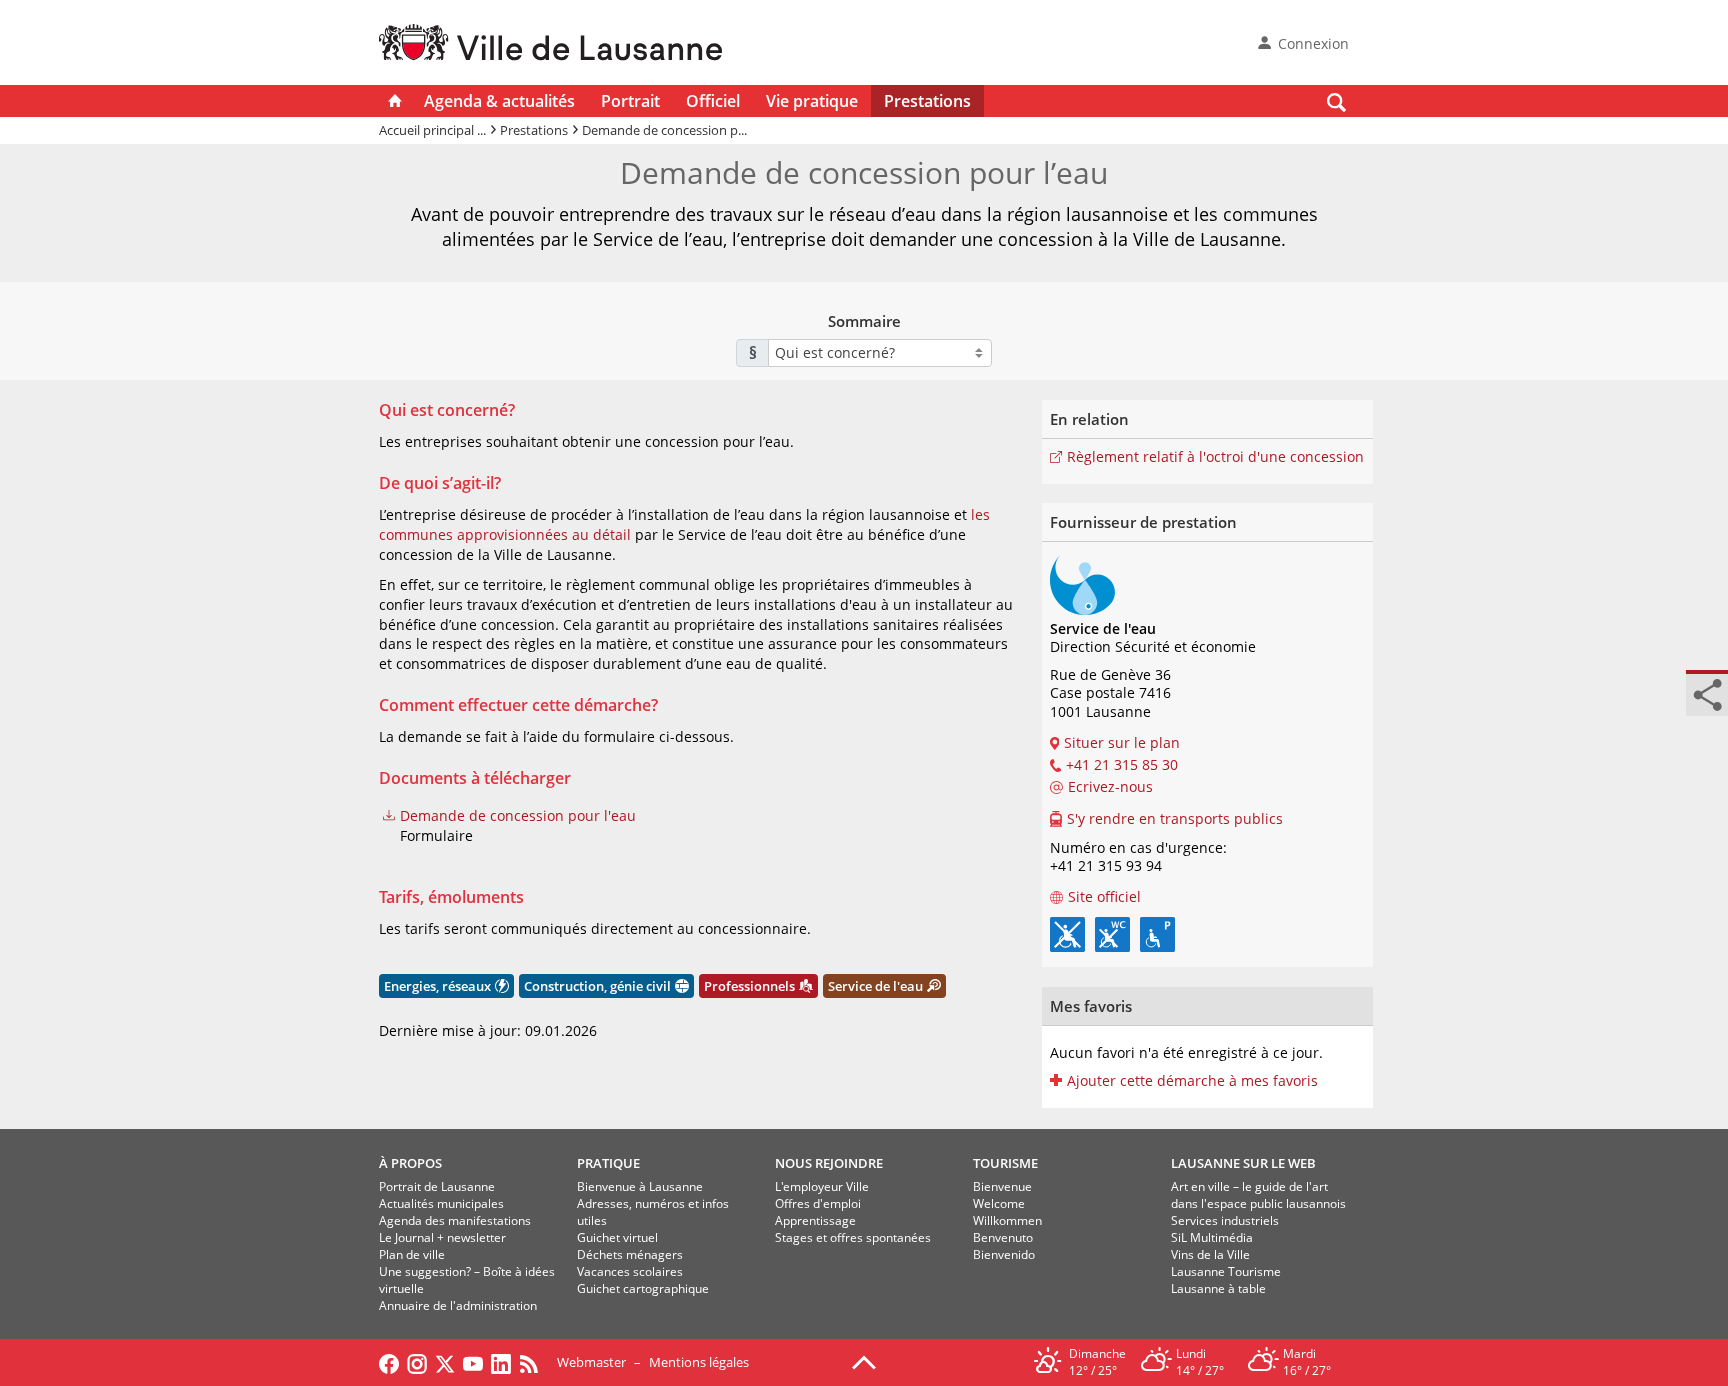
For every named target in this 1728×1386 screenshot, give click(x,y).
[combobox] (880, 353)
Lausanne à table (1218, 1288)
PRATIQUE (608, 1163)
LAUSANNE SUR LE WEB (1243, 1163)
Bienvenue (1002, 1186)
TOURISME (1005, 1163)
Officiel (713, 101)
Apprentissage (815, 1220)
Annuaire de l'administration (458, 1305)
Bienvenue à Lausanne (640, 1186)
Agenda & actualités (499, 101)
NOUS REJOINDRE (829, 1163)
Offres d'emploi (818, 1203)
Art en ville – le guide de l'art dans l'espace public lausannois (1258, 1195)
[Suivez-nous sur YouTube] (473, 1362)
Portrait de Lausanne (437, 1186)
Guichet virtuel (617, 1237)
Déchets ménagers (630, 1254)
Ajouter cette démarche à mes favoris (1192, 1081)
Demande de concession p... (664, 130)
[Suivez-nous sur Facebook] (389, 1362)
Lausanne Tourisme (1226, 1271)
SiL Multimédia (1212, 1237)
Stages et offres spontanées (853, 1237)
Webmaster (591, 1362)
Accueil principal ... (432, 130)
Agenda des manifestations (455, 1220)
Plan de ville (412, 1254)
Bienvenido (1004, 1254)
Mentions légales (699, 1362)
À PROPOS (410, 1163)
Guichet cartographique (643, 1288)
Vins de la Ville (1210, 1254)
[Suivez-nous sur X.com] (445, 1362)
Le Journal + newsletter (442, 1237)
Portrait (630, 101)
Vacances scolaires (630, 1271)
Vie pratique (812, 101)
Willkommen (1007, 1220)
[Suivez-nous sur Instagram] (417, 1362)
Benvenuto (1003, 1237)
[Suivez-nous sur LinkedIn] (501, 1362)
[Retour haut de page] (864, 1361)
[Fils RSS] (534, 1362)
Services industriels (1225, 1220)
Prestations (927, 101)
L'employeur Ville (822, 1186)
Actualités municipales (441, 1203)
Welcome (999, 1203)
